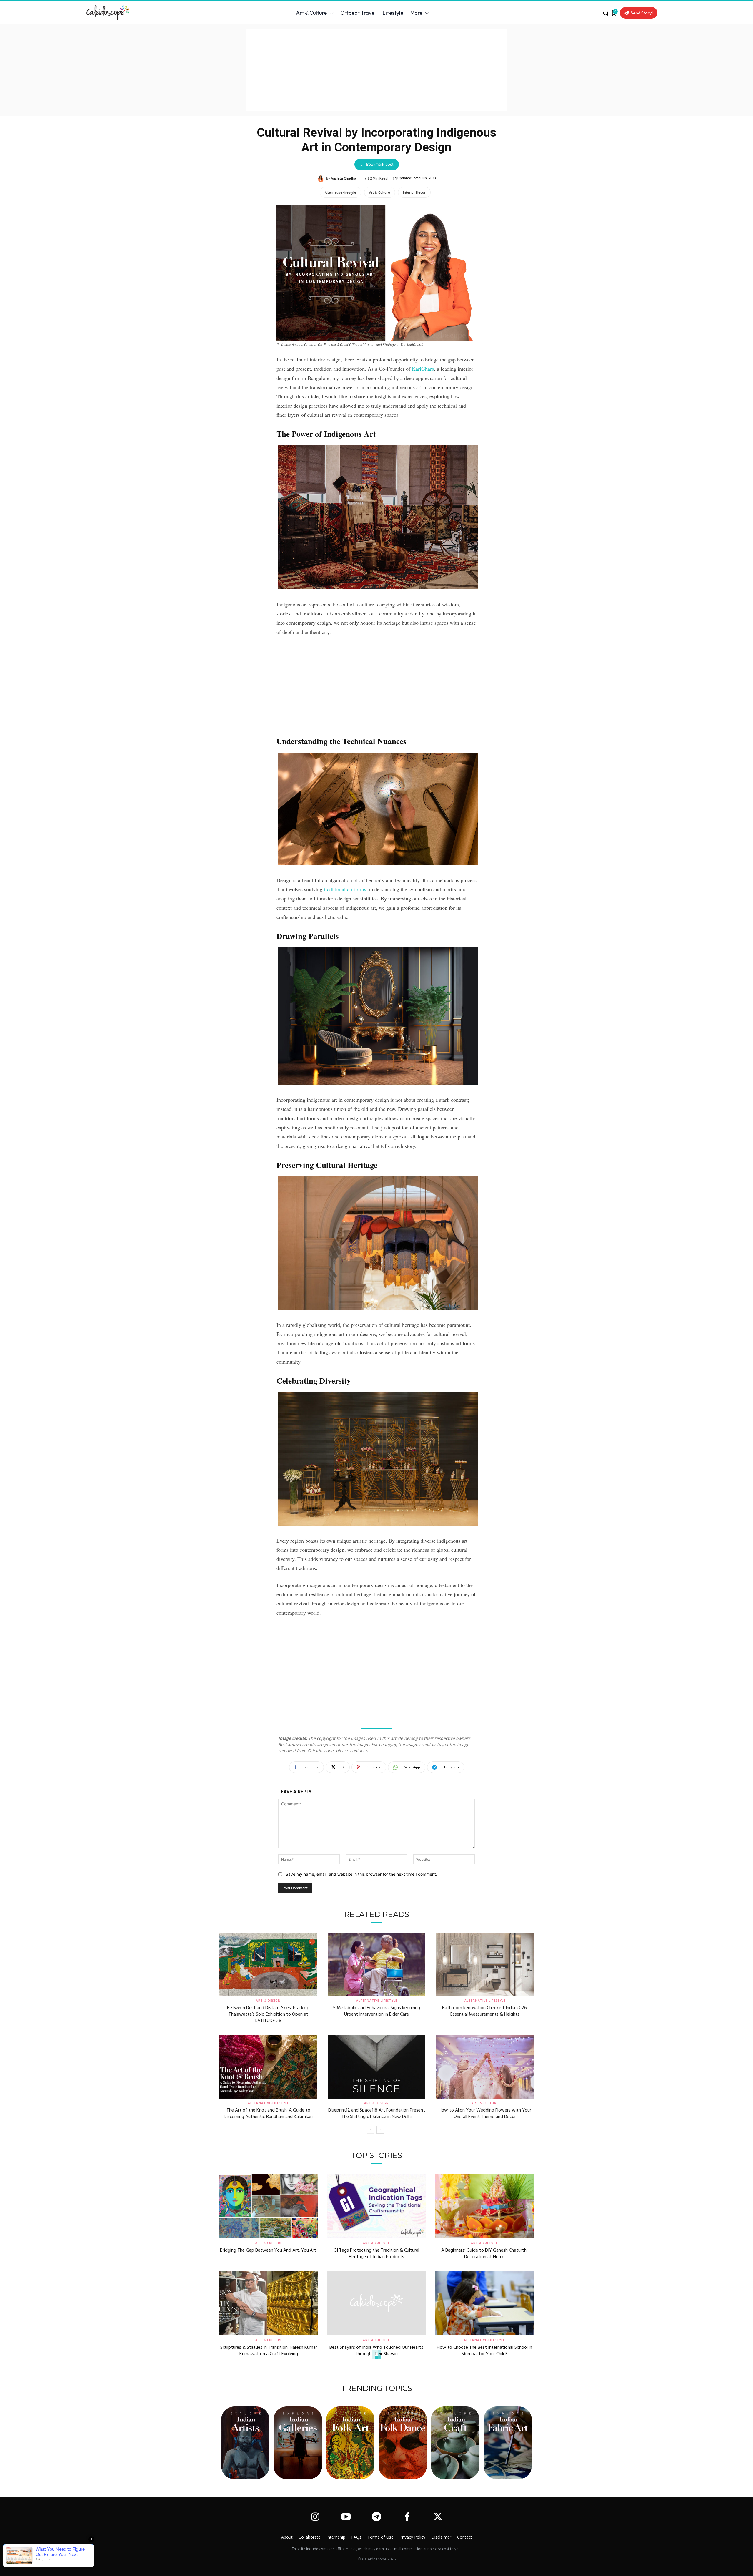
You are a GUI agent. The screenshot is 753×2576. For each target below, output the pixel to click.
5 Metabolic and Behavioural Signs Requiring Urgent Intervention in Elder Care (376, 2011)
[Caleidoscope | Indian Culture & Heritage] (137, 13)
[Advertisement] (376, 70)
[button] (606, 13)
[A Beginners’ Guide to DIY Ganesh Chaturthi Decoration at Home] (484, 2206)
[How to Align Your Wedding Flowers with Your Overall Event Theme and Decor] (485, 2067)
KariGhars (423, 369)
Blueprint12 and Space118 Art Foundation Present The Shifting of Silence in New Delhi (377, 2114)
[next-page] (380, 2130)
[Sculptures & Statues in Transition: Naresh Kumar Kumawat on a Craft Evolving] (269, 2303)
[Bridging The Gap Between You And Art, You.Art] (269, 2206)
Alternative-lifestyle (340, 192)
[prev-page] (371, 2130)
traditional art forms (345, 889)
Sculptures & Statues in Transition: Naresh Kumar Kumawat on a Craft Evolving (269, 2351)
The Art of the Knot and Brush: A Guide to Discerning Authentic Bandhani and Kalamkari (268, 2114)
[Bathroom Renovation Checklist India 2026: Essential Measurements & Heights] (485, 1964)
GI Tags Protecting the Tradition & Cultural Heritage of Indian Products (376, 2254)
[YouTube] (346, 2517)
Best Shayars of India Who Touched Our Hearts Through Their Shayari (376, 2351)
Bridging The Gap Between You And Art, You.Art (269, 2250)
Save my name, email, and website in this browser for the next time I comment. (361, 1874)
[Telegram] (376, 2517)
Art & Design (268, 2001)
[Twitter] (438, 2517)
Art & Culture (380, 192)
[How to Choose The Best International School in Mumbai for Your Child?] (484, 2303)
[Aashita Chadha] (322, 178)
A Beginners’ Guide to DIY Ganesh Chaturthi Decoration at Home (484, 2254)
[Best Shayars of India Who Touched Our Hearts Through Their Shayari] (377, 2303)
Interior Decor (414, 192)
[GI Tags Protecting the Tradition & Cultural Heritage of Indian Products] (377, 2206)
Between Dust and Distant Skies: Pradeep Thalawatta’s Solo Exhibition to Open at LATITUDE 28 (268, 2015)
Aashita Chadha (344, 178)
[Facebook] (407, 2517)
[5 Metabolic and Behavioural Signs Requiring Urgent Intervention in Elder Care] (376, 1964)
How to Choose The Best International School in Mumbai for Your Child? (484, 2351)
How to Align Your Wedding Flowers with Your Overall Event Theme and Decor (485, 2114)
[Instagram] (315, 2517)
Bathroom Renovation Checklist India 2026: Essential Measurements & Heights (485, 2011)
